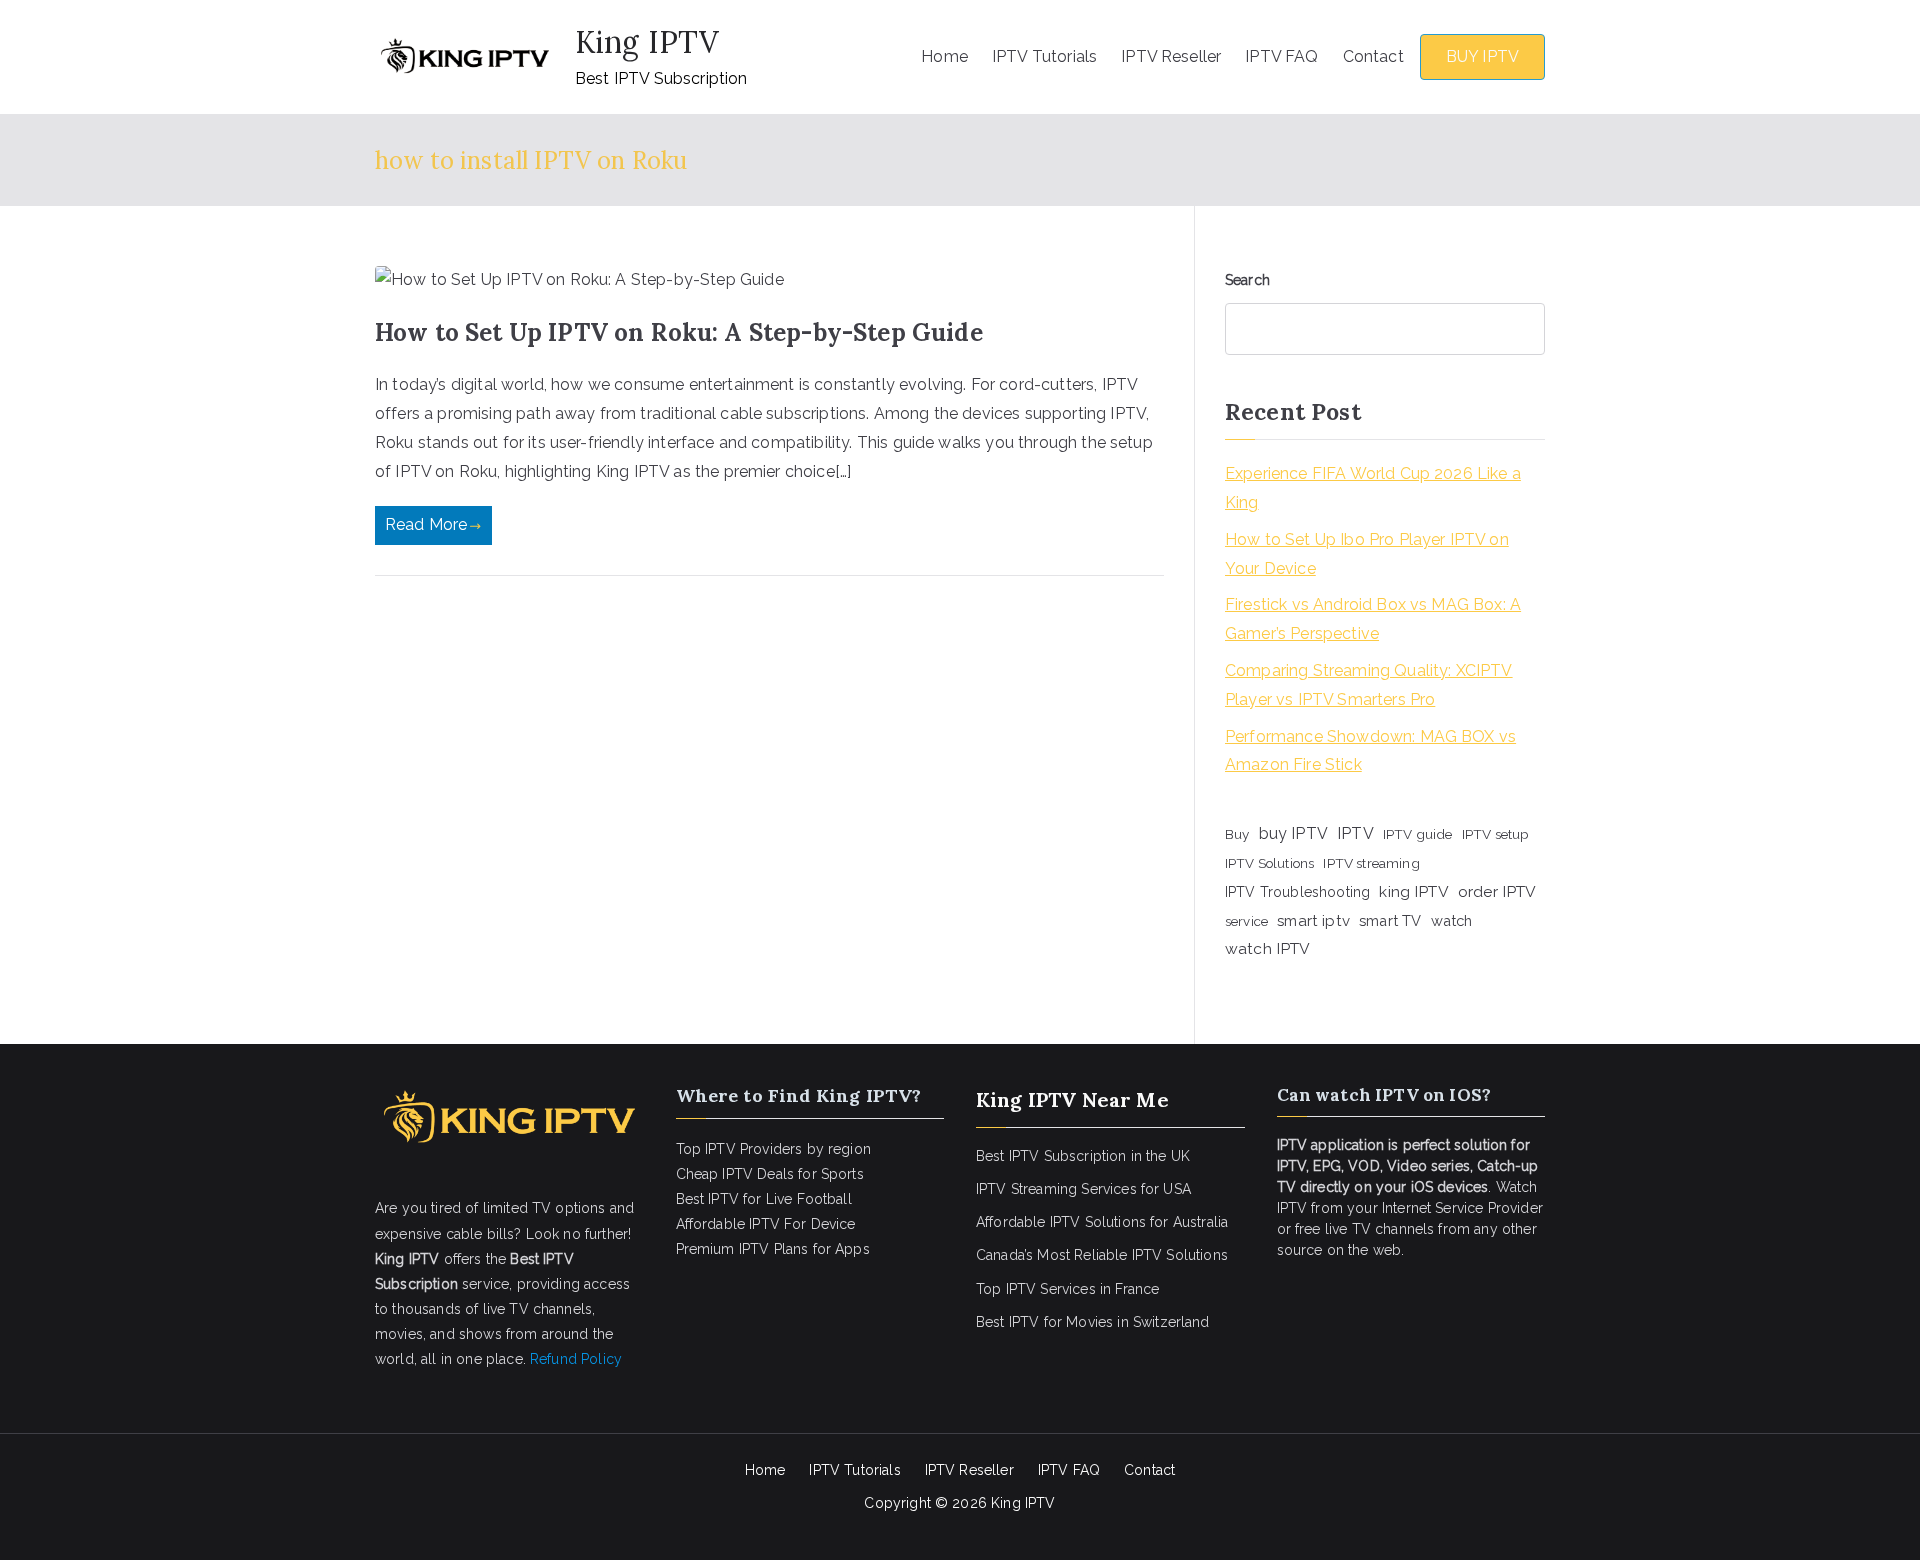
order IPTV (1497, 891)
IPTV (1355, 833)
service (1246, 921)
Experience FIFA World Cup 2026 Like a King (1373, 488)
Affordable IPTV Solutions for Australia (1102, 1222)
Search (1247, 280)
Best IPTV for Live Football (764, 1199)
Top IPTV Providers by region (773, 1149)
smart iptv (1313, 921)
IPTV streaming (1371, 863)
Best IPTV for (1019, 1322)
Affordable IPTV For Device (766, 1224)
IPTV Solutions (1269, 863)
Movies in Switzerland (1137, 1322)
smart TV (1390, 920)
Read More (426, 524)
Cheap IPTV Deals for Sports (770, 1174)
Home (944, 56)
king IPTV (1413, 891)
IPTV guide (1418, 834)
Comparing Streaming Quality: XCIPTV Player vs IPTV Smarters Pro (1369, 685)
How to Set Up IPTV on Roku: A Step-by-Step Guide (679, 332)
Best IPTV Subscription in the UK (1083, 1156)
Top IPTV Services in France (1067, 1289)
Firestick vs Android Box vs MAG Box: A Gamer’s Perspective (1373, 619)
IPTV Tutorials (1044, 56)
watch (1452, 920)
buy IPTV (1293, 833)
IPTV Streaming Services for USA (1083, 1189)
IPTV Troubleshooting (1297, 892)
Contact (1373, 56)
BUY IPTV (1482, 56)
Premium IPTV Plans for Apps (773, 1249)
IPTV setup (1496, 834)
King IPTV (647, 42)
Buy (1237, 834)
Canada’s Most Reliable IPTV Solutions (1102, 1255)
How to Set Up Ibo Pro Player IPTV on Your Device (1367, 554)
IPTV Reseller (1171, 56)
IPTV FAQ (1281, 56)
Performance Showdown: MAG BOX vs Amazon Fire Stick (1370, 751)
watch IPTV (1268, 948)
